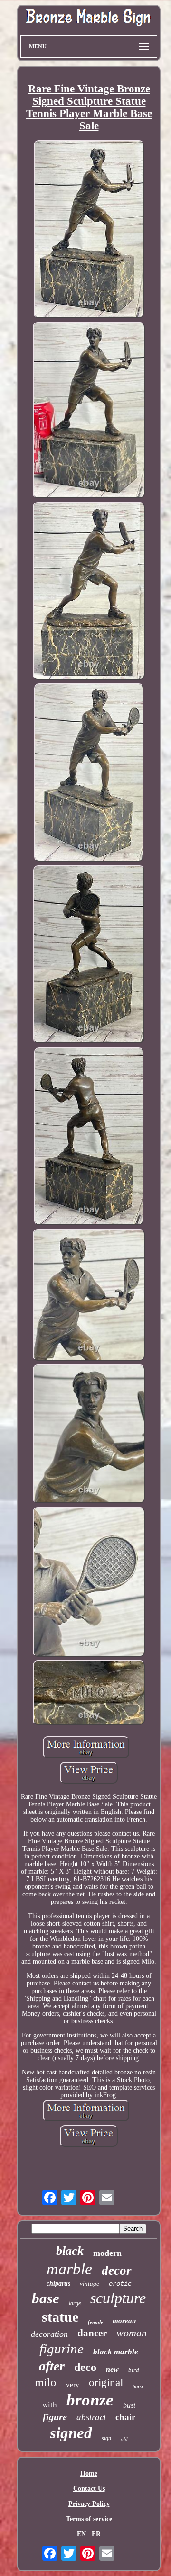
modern (107, 2253)
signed (71, 2433)
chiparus (58, 2284)
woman (132, 2333)
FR (96, 2534)
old (124, 2439)
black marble (116, 2352)
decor (117, 2271)
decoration (49, 2334)
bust (129, 2405)
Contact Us (89, 2489)
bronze (90, 2400)
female (95, 2322)
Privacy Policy (89, 2504)
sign (106, 2438)
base (46, 2298)
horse (138, 2386)
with (50, 2405)
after (52, 2366)
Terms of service (89, 2519)
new (112, 2369)
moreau (124, 2321)
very (73, 2385)
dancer (92, 2333)
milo (46, 2382)
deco (85, 2367)
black (70, 2251)
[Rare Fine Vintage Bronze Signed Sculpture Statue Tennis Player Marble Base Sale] (89, 230)
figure (55, 2417)
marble (69, 2269)
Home (89, 2473)
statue (60, 2317)
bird (134, 2370)
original (106, 2383)
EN (81, 2534)
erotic (120, 2284)
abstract (91, 2417)
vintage (90, 2284)
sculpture (118, 2298)
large (75, 2303)
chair (125, 2417)
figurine (62, 2349)
